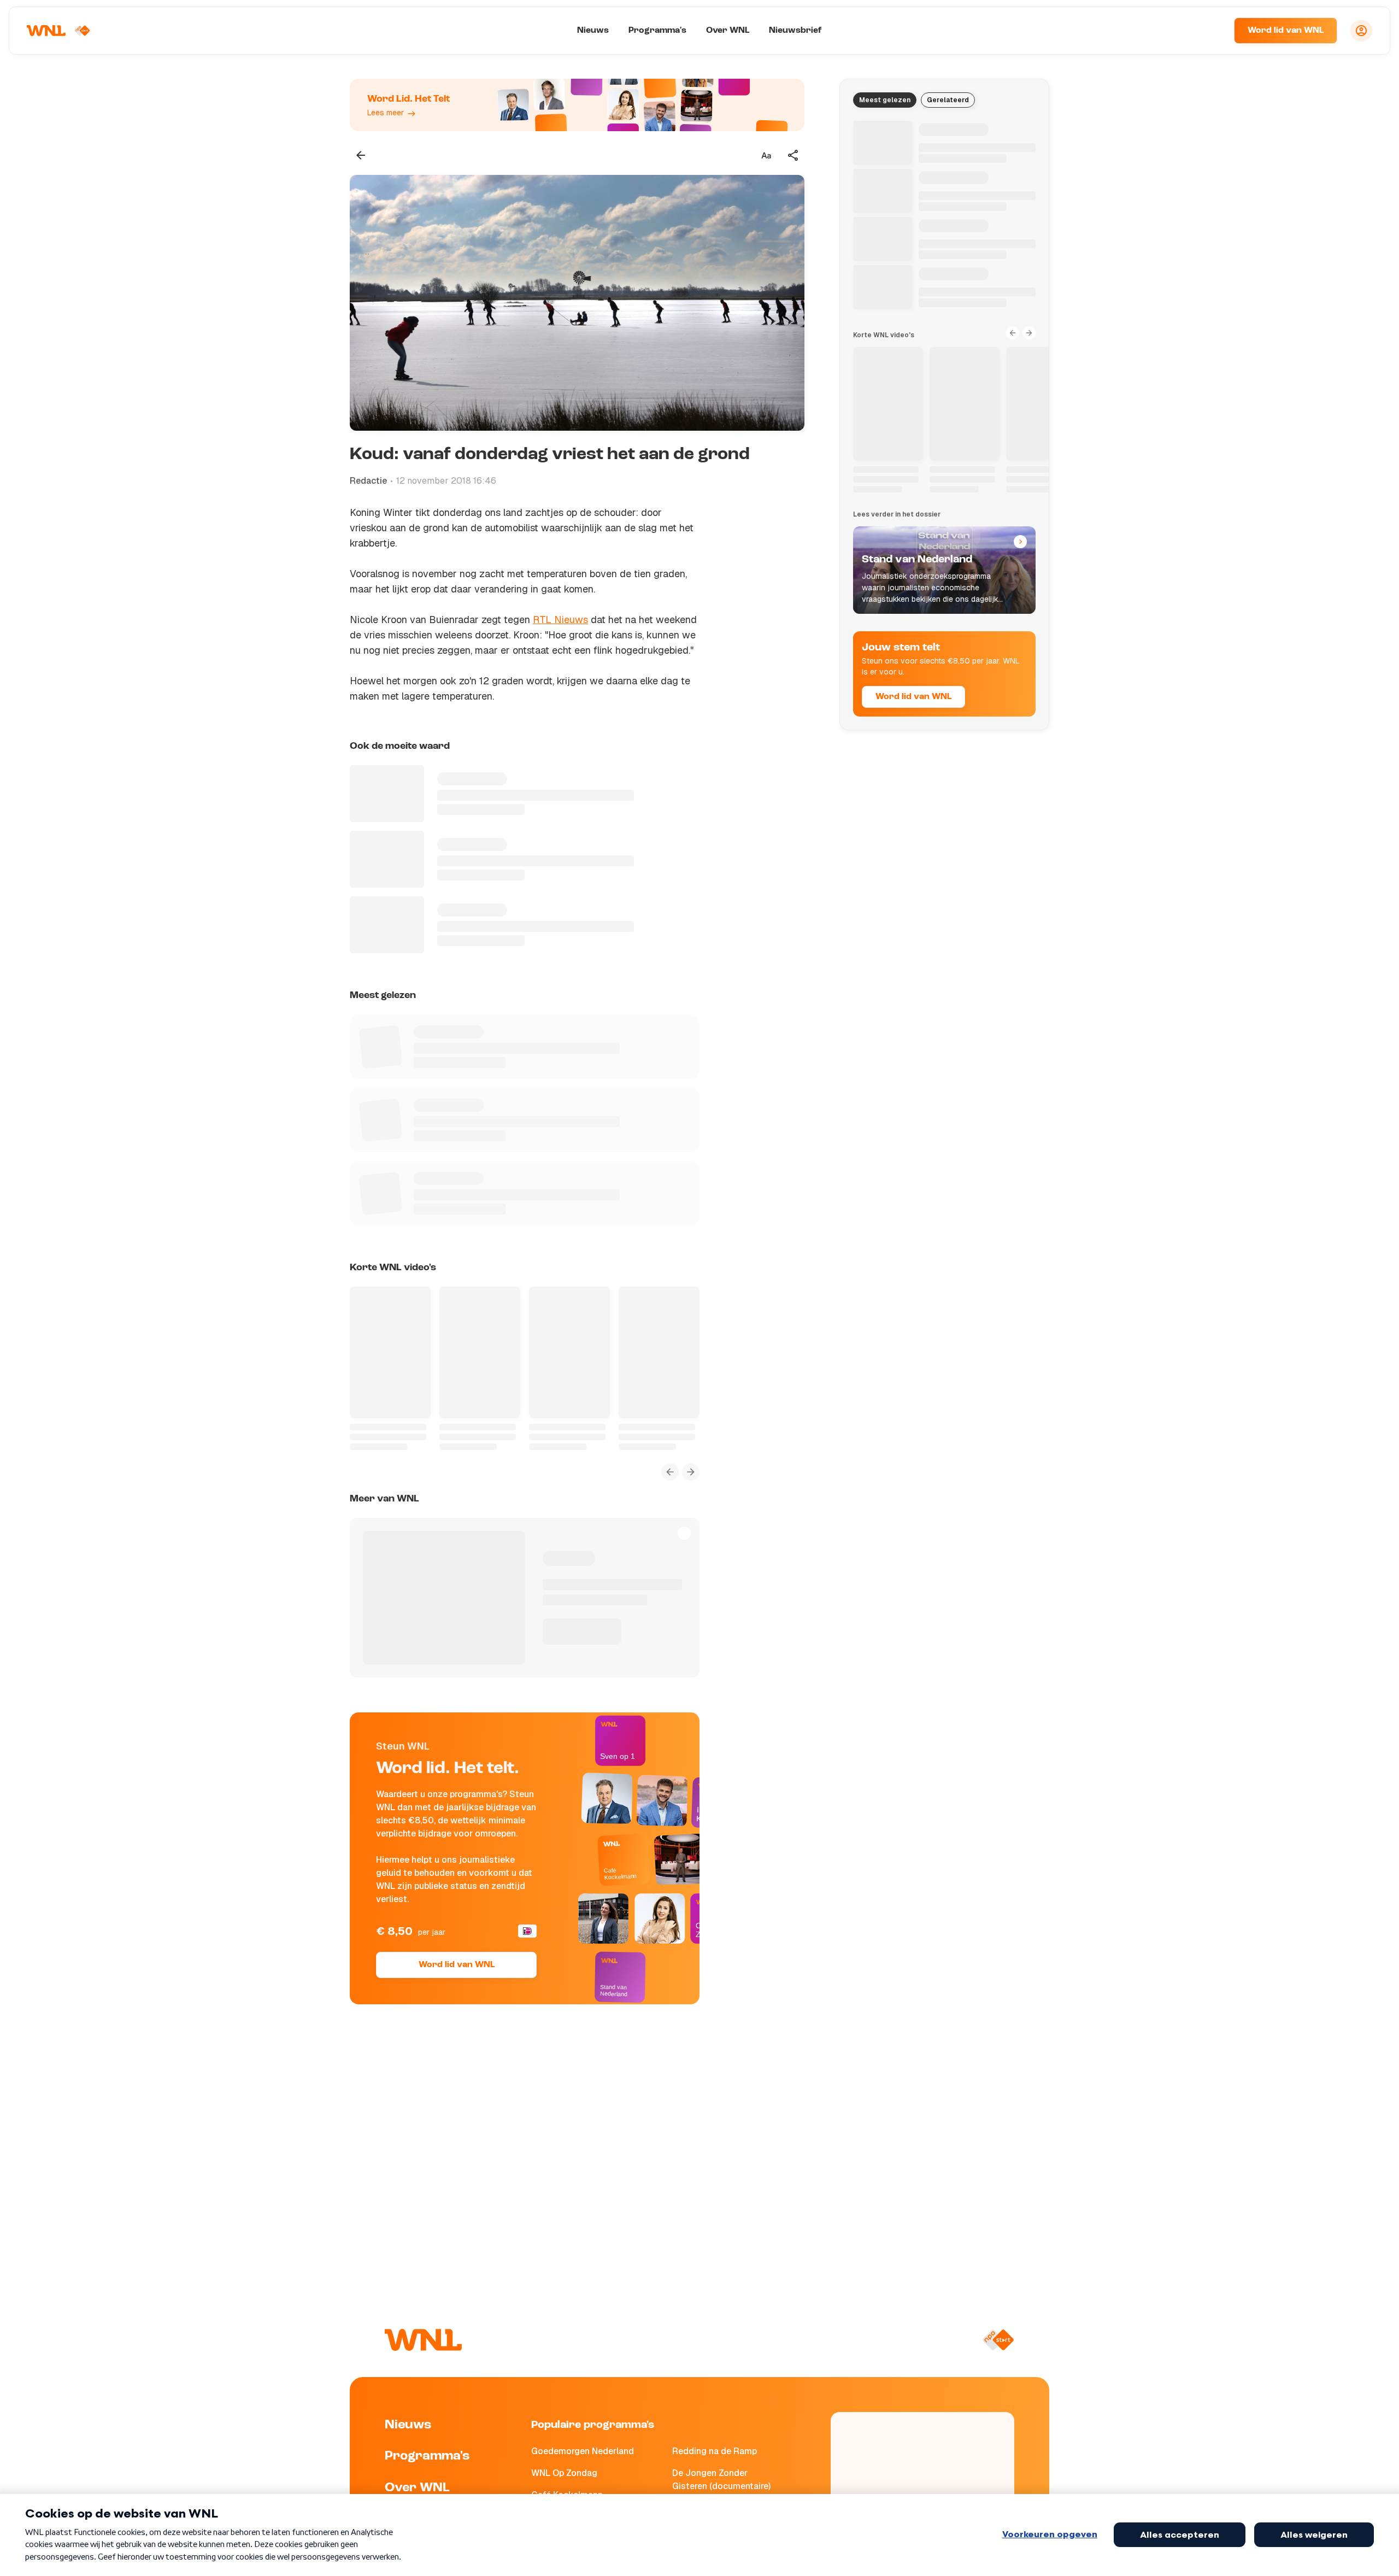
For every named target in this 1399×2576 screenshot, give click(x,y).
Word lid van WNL (1286, 31)
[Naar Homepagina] (58, 31)
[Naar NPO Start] (998, 2340)
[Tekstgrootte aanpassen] (766, 155)
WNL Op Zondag (564, 2473)
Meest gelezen (885, 100)
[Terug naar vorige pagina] (361, 155)
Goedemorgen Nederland (583, 2451)
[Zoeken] (1212, 31)
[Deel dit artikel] (793, 155)
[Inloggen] (1361, 31)
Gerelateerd (948, 100)
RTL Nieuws (560, 620)
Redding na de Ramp (715, 2451)
